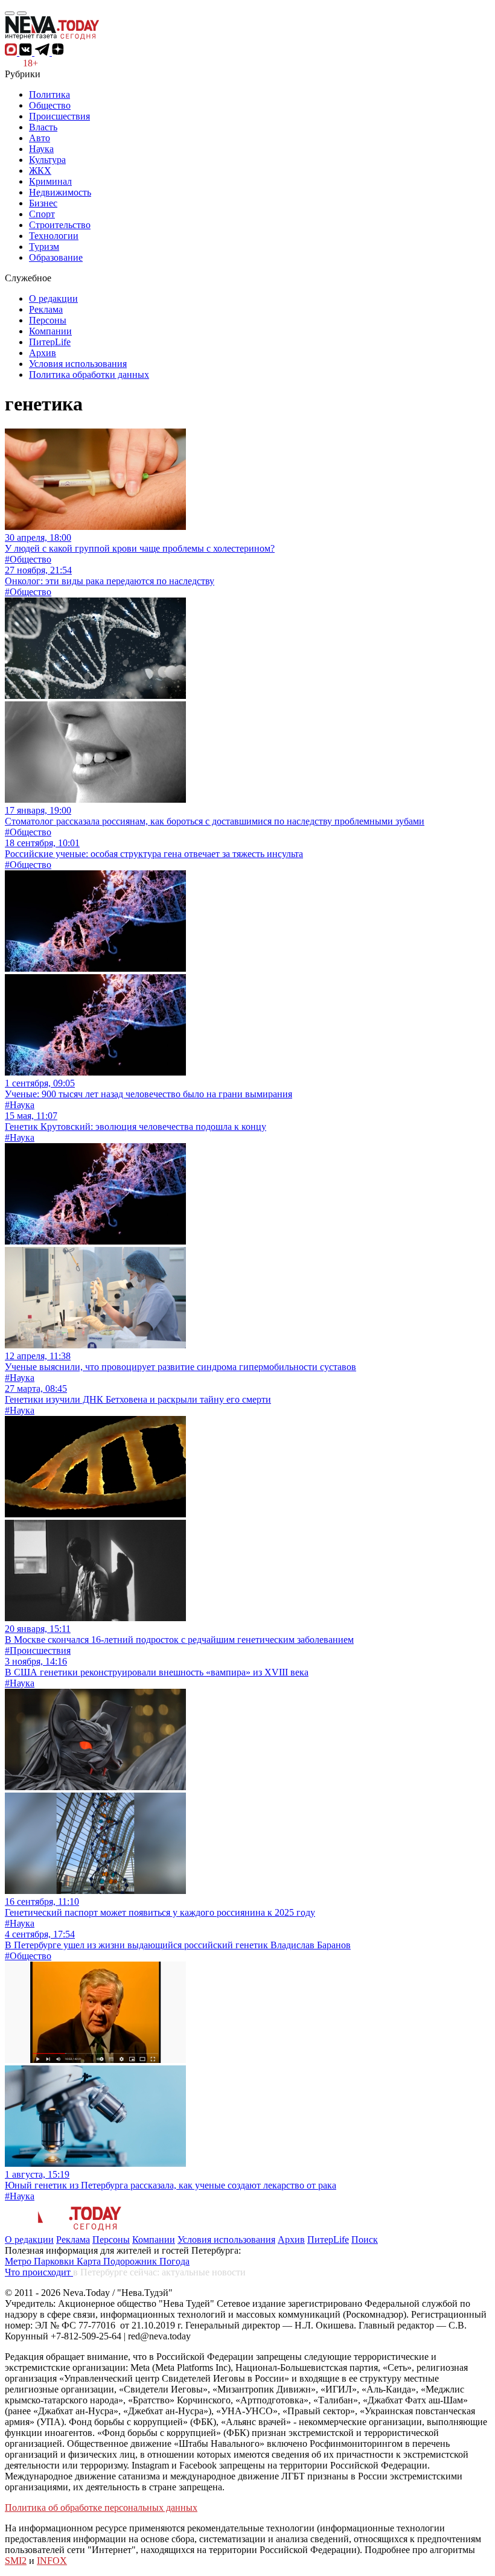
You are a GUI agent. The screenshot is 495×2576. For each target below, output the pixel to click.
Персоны (48, 320)
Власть (43, 127)
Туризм (44, 247)
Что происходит (39, 2272)
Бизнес (43, 203)
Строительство (60, 225)
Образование (56, 257)
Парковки (55, 2261)
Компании (50, 331)
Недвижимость (60, 192)
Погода (174, 2261)
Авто (40, 138)
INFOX (52, 2561)
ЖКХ (40, 171)
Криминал (50, 181)
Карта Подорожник (118, 2261)
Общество (50, 105)
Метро (19, 2261)
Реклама (46, 309)
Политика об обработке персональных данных (101, 2507)
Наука (41, 149)
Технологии (54, 236)
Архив (43, 353)
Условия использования (78, 364)
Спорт (42, 214)
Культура (47, 160)
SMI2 (16, 2561)
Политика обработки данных (89, 375)
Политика (49, 94)
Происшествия (59, 116)
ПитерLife (50, 342)
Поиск (365, 2240)
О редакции (53, 298)
